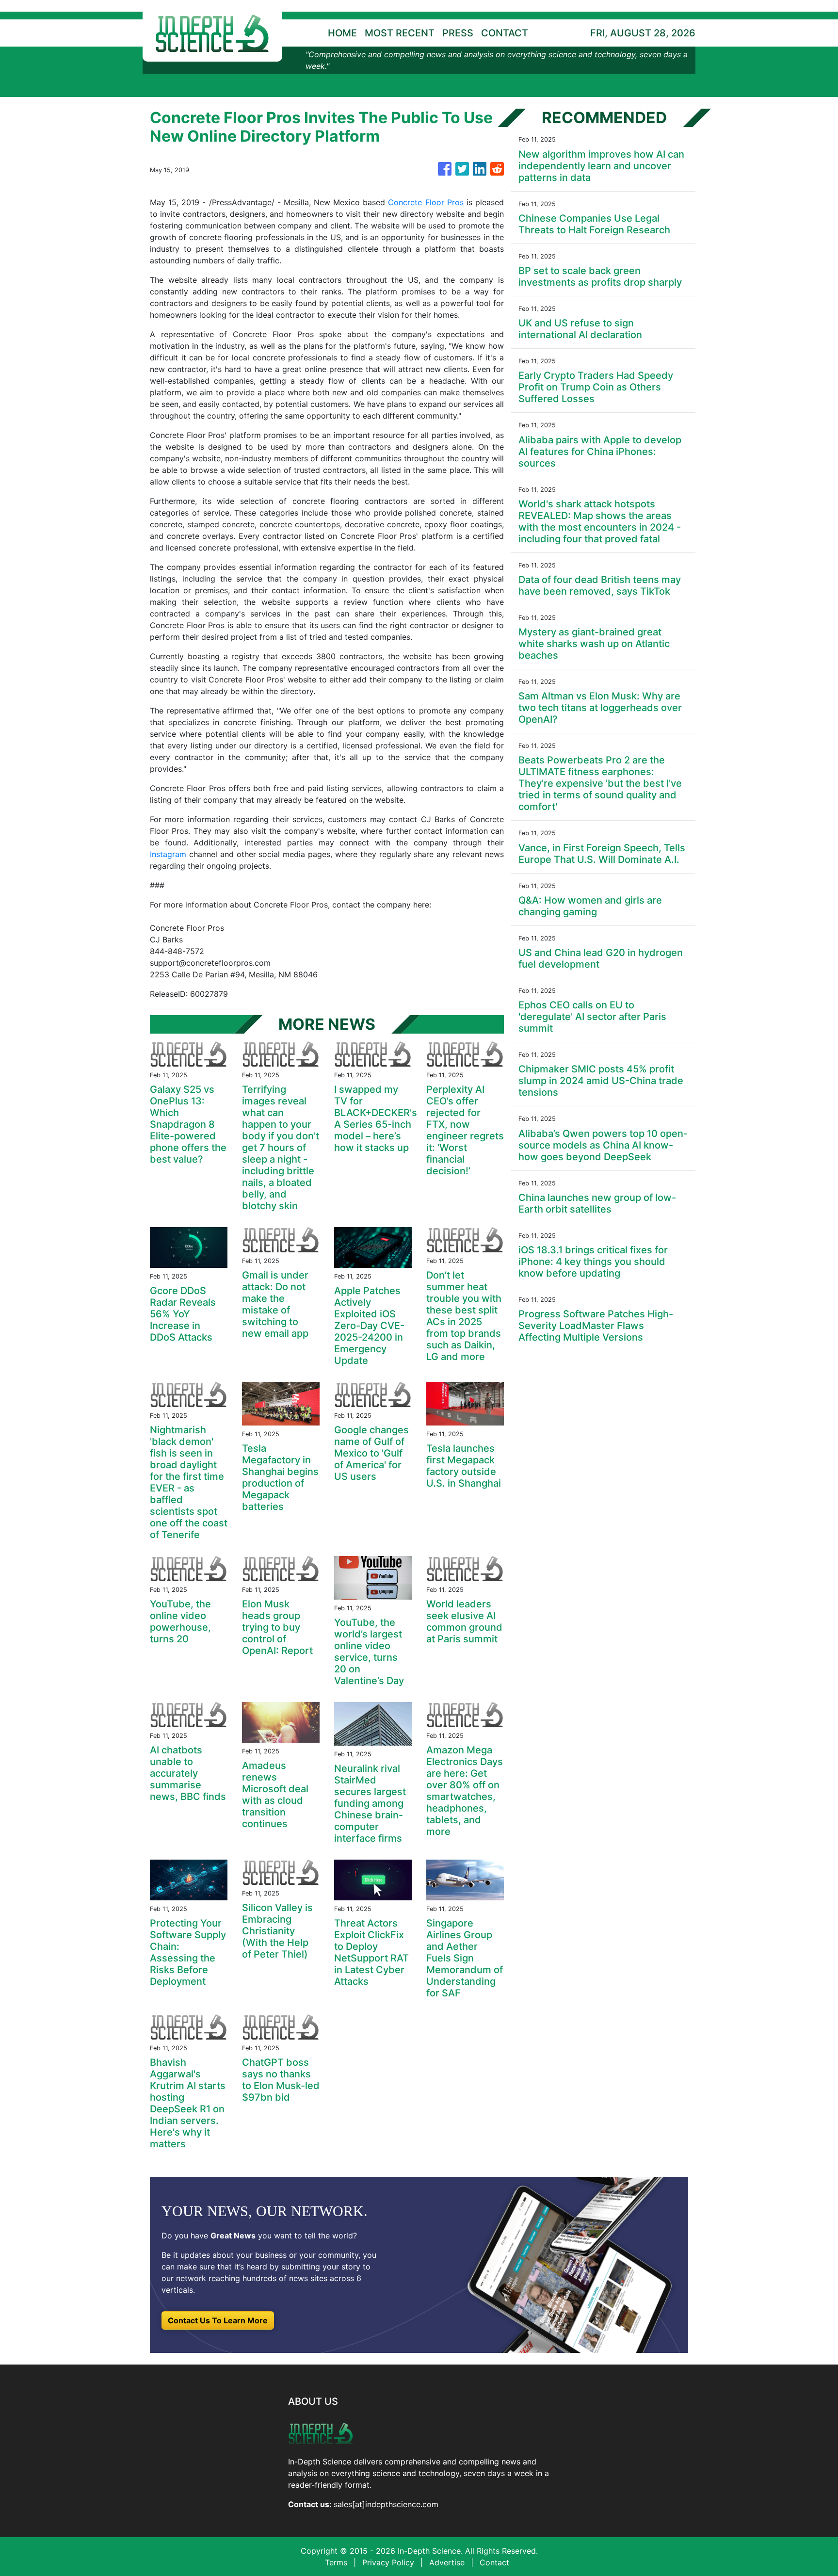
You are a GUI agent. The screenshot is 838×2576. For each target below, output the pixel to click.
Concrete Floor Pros (426, 202)
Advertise (447, 2562)
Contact (494, 2562)
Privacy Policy (388, 2562)
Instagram (168, 854)
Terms (336, 2562)
